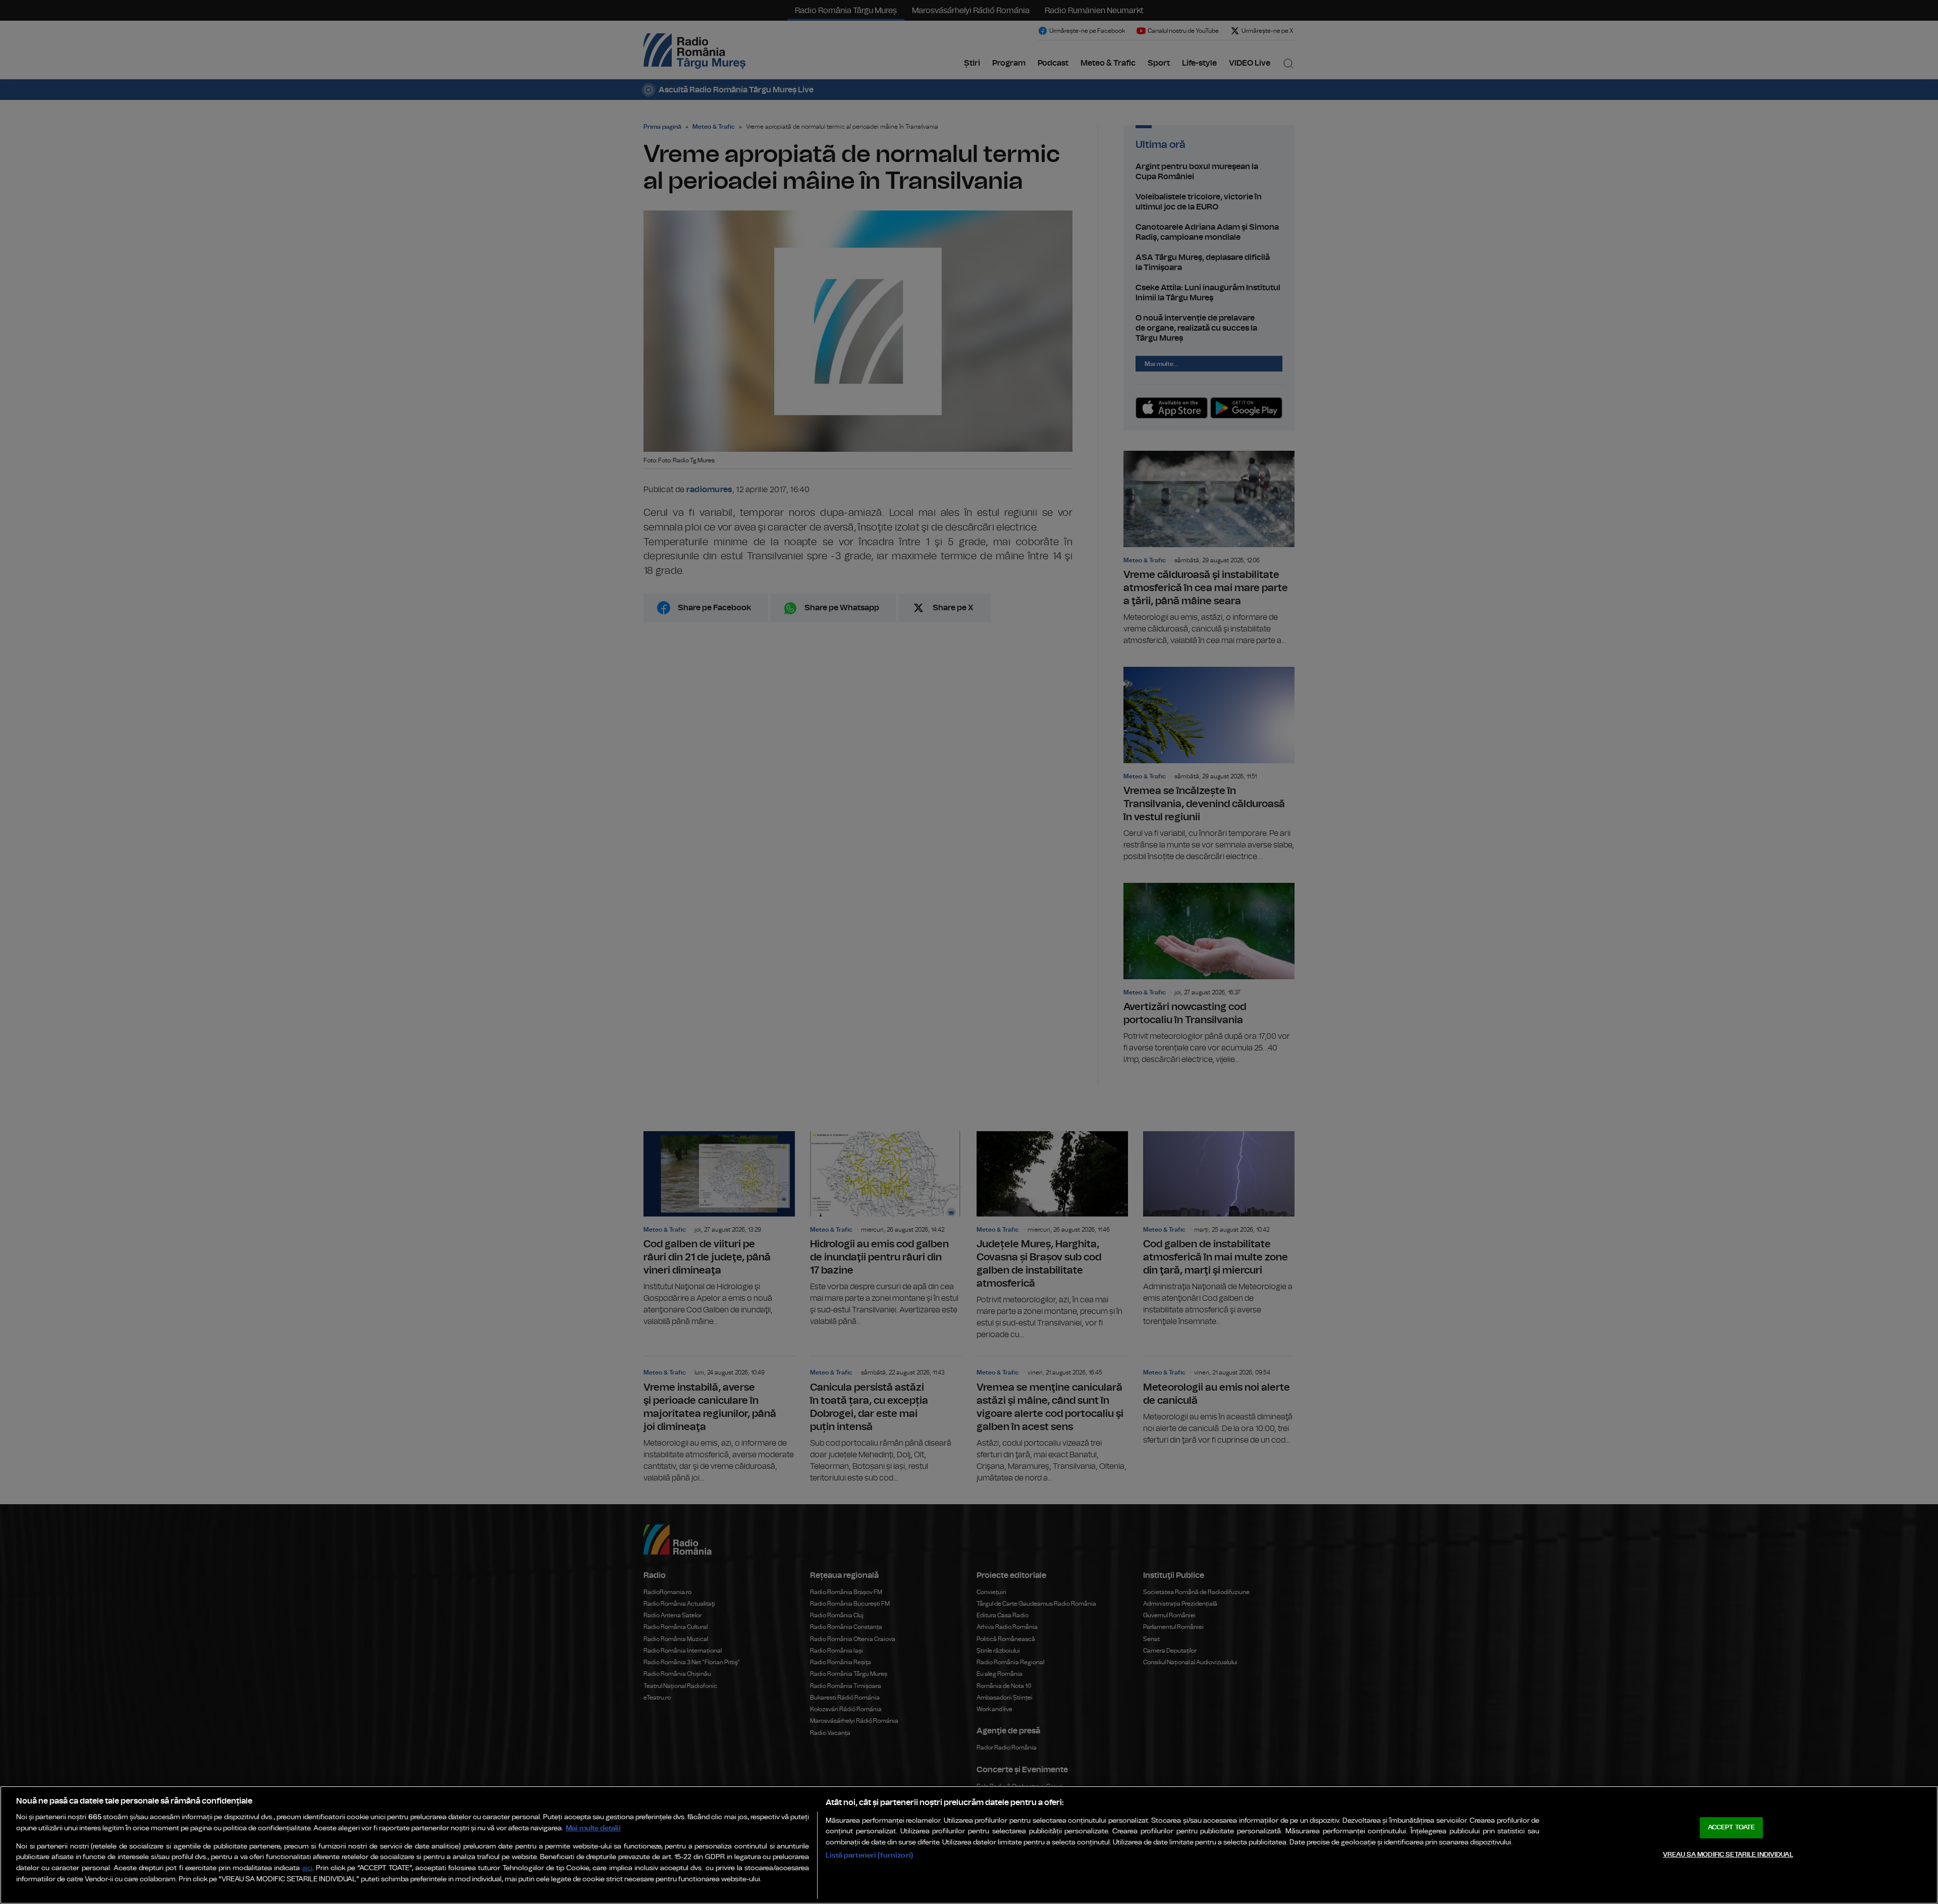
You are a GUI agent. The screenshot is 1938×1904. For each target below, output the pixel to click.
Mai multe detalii (593, 1828)
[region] (969, 1845)
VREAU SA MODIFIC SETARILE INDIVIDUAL (1728, 1855)
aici (307, 1868)
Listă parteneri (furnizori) (869, 1855)
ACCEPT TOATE (1732, 1828)
